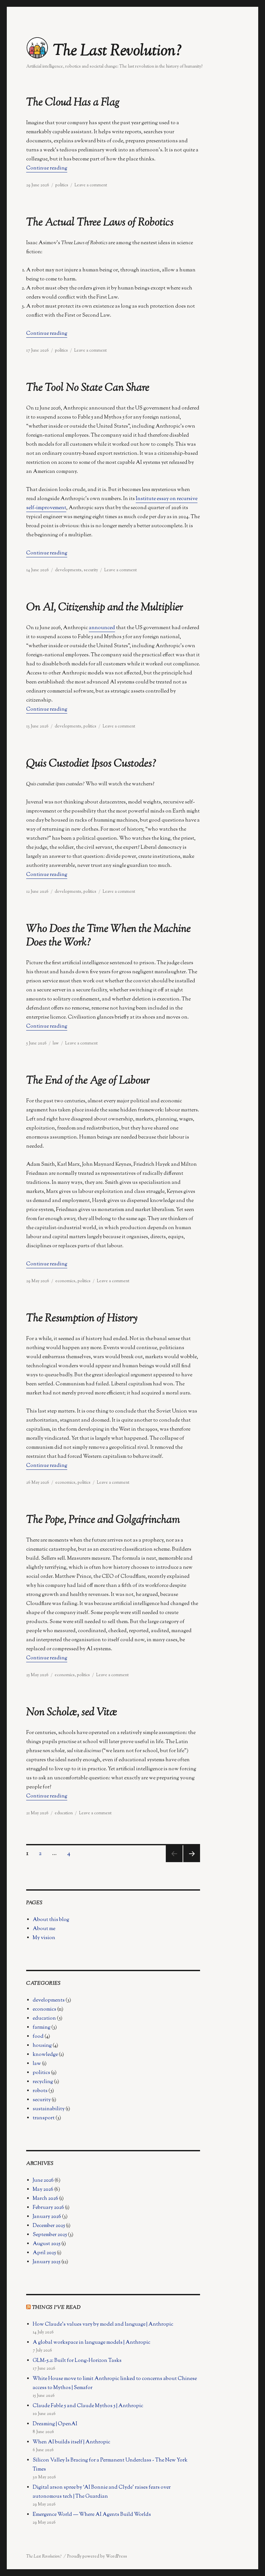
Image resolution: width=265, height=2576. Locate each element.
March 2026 (45, 2199)
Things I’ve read (56, 2308)
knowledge (45, 2055)
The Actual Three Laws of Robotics (100, 223)
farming (42, 2028)
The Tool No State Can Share (88, 388)
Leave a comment (91, 185)
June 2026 (43, 2181)
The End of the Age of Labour (88, 1081)
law (56, 1043)
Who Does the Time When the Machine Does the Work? (108, 936)
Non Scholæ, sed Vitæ (72, 1713)
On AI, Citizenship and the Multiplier (105, 608)
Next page (191, 1862)
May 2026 (43, 2190)
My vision (44, 1938)
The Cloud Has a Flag (73, 103)
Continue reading (47, 168)
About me (44, 1929)
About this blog (51, 1920)
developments (68, 570)
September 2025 (50, 2235)
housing (42, 2046)
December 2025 (49, 2226)
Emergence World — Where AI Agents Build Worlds (92, 2515)
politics (62, 185)
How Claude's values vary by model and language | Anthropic (103, 2325)
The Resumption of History (82, 1319)
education (64, 1813)
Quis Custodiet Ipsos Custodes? (91, 764)
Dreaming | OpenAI (55, 2424)
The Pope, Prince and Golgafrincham (103, 1520)
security (91, 570)
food (38, 2037)
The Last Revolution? (117, 51)
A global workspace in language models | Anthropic (91, 2343)
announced (102, 628)
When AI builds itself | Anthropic (71, 2442)
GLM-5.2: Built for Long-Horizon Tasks (77, 2361)
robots (40, 2091)
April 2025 (44, 2253)
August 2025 (47, 2244)
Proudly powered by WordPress (97, 2557)
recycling (43, 2082)
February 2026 (48, 2208)
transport (44, 2118)
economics (65, 1281)
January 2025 (47, 2262)
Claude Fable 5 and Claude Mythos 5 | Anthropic (88, 2406)
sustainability (49, 2109)
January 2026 (47, 2217)
